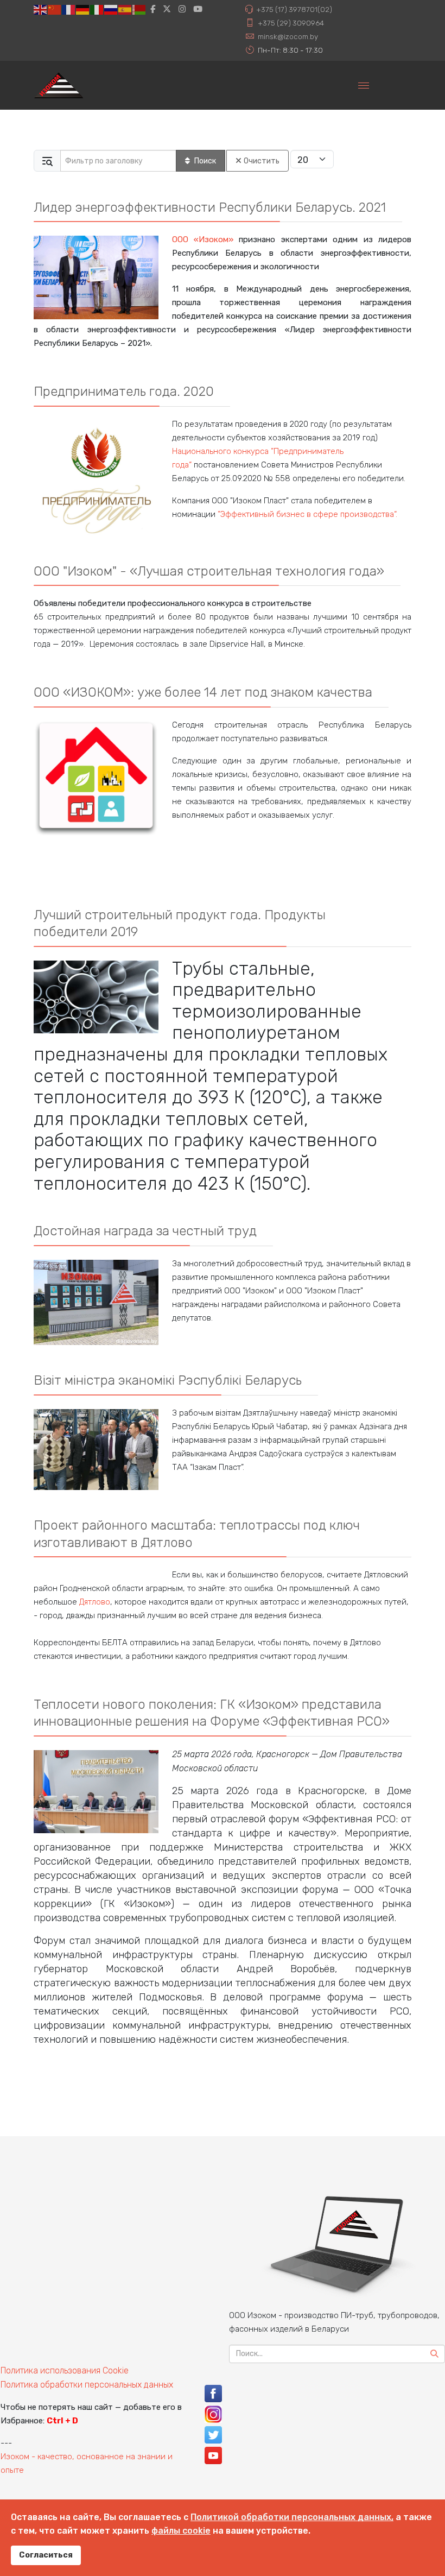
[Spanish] (125, 9)
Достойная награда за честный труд (145, 1231)
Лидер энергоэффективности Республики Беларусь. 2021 (210, 207)
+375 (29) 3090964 (291, 23)
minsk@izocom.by (288, 36)
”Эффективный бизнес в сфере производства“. (307, 514)
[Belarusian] (139, 9)
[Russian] (111, 9)
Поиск (205, 161)
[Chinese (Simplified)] (55, 9)
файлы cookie (181, 2531)
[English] (41, 9)
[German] (83, 9)
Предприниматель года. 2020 (124, 391)
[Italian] (97, 9)
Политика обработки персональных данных (87, 2385)
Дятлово (95, 1602)
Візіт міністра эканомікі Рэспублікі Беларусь (168, 1380)
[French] (69, 9)
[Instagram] (182, 9)
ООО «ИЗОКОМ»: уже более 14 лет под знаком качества (203, 692)
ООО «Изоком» (203, 239)
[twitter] (167, 9)
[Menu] (364, 85)
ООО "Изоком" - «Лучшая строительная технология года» (209, 571)
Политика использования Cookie (65, 2370)
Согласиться (46, 2555)
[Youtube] (198, 9)
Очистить (262, 161)
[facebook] (153, 9)
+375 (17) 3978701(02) (294, 9)
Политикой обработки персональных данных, (292, 2517)
